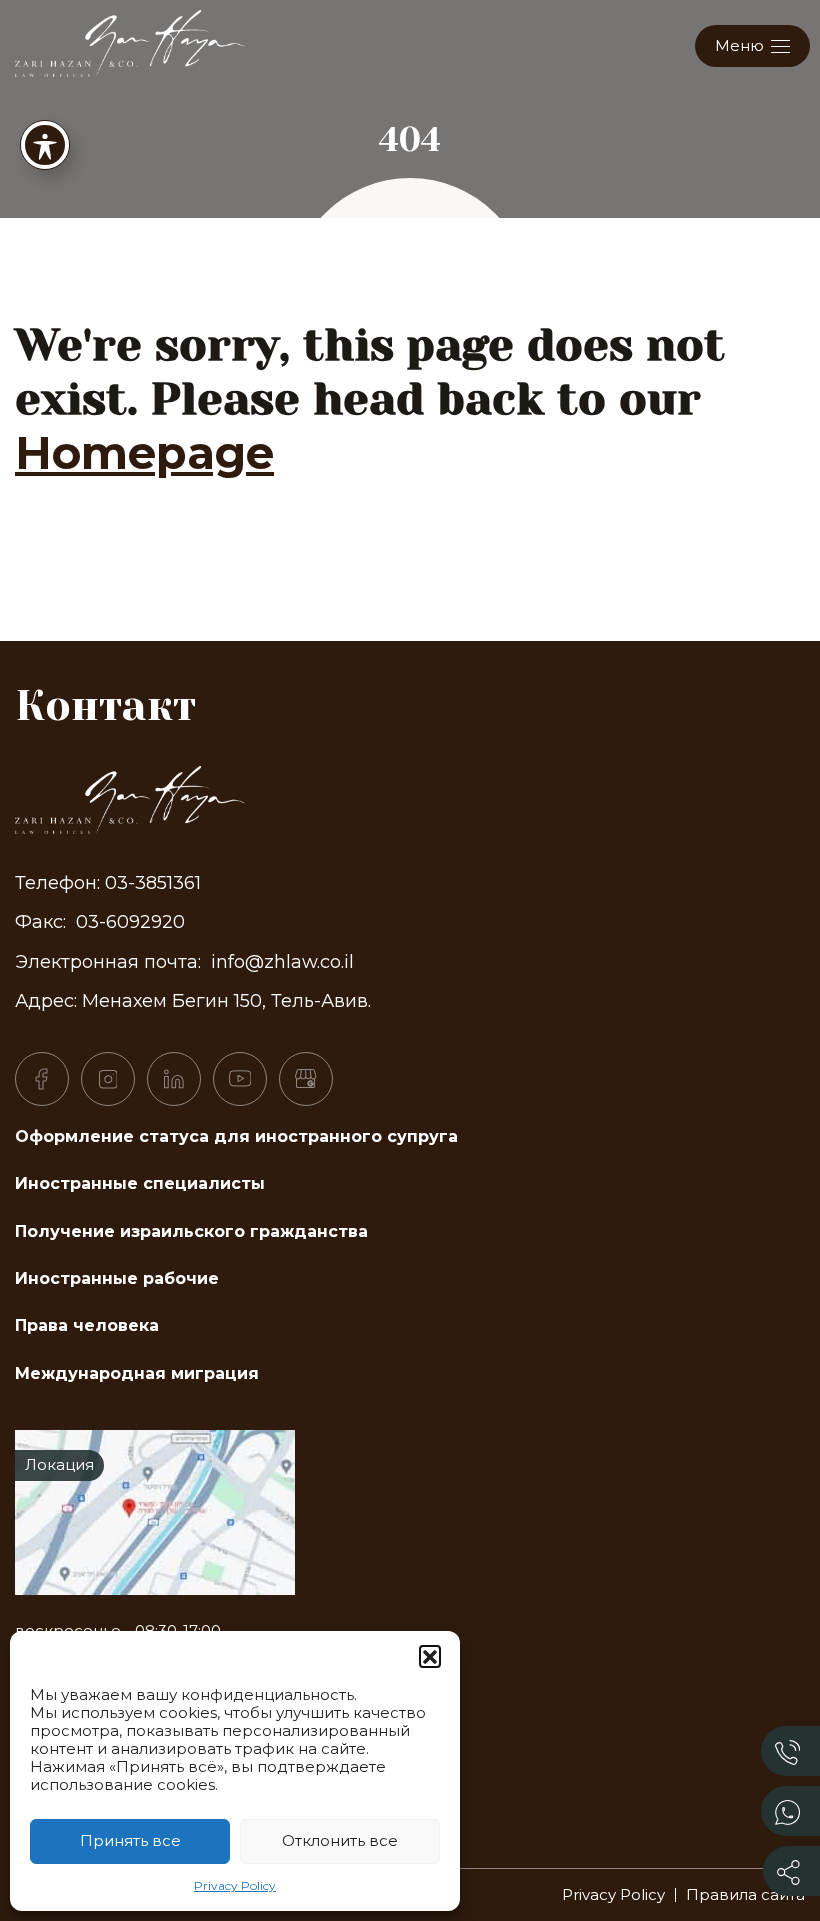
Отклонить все (340, 1840)
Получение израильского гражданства (191, 1231)
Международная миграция (137, 1373)
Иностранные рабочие (117, 1278)
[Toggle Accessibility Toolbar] (45, 145)
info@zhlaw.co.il (282, 962)
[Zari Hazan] (130, 41)
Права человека (87, 1325)
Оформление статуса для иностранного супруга (236, 1136)
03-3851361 (153, 883)
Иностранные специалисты (140, 1183)
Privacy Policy (235, 1885)
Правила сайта (745, 1895)
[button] (430, 1656)
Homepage (144, 452)
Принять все (130, 1840)
